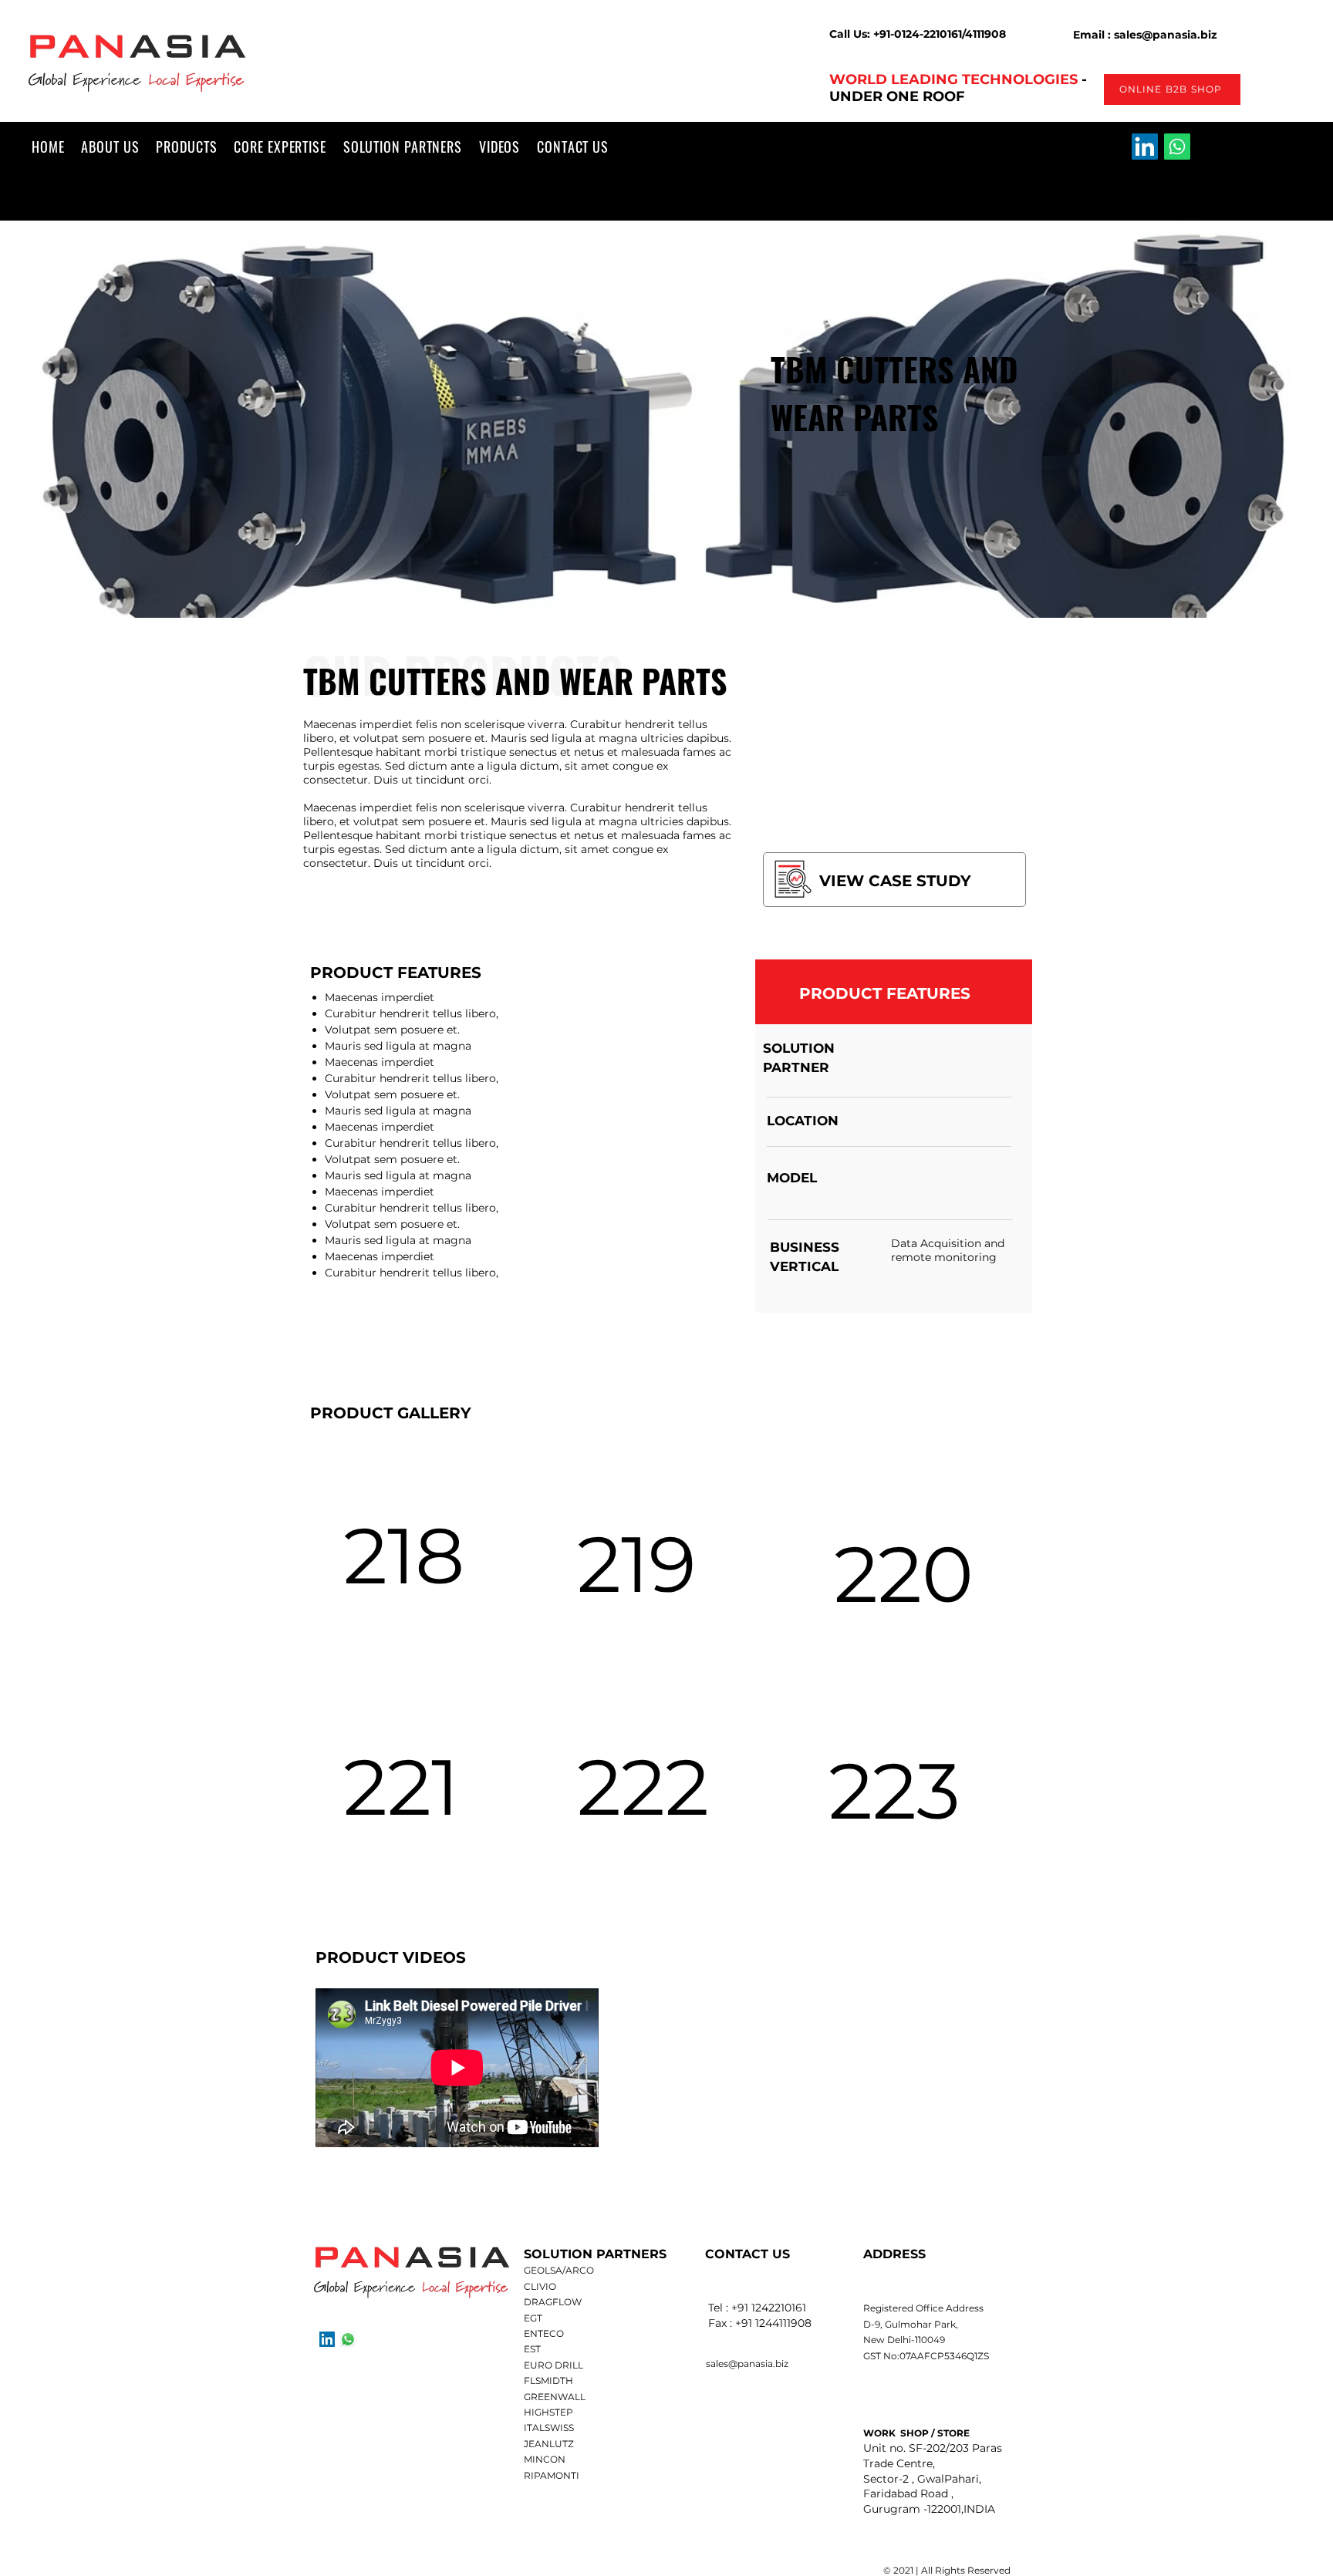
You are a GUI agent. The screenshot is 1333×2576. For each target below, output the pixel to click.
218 (404, 1555)
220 (904, 1574)
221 (401, 1787)
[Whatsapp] (1177, 147)
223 (894, 1790)
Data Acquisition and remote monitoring (948, 1250)
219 (637, 1564)
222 (643, 1787)
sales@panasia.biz (747, 2364)
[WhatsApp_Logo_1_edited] (348, 2339)
